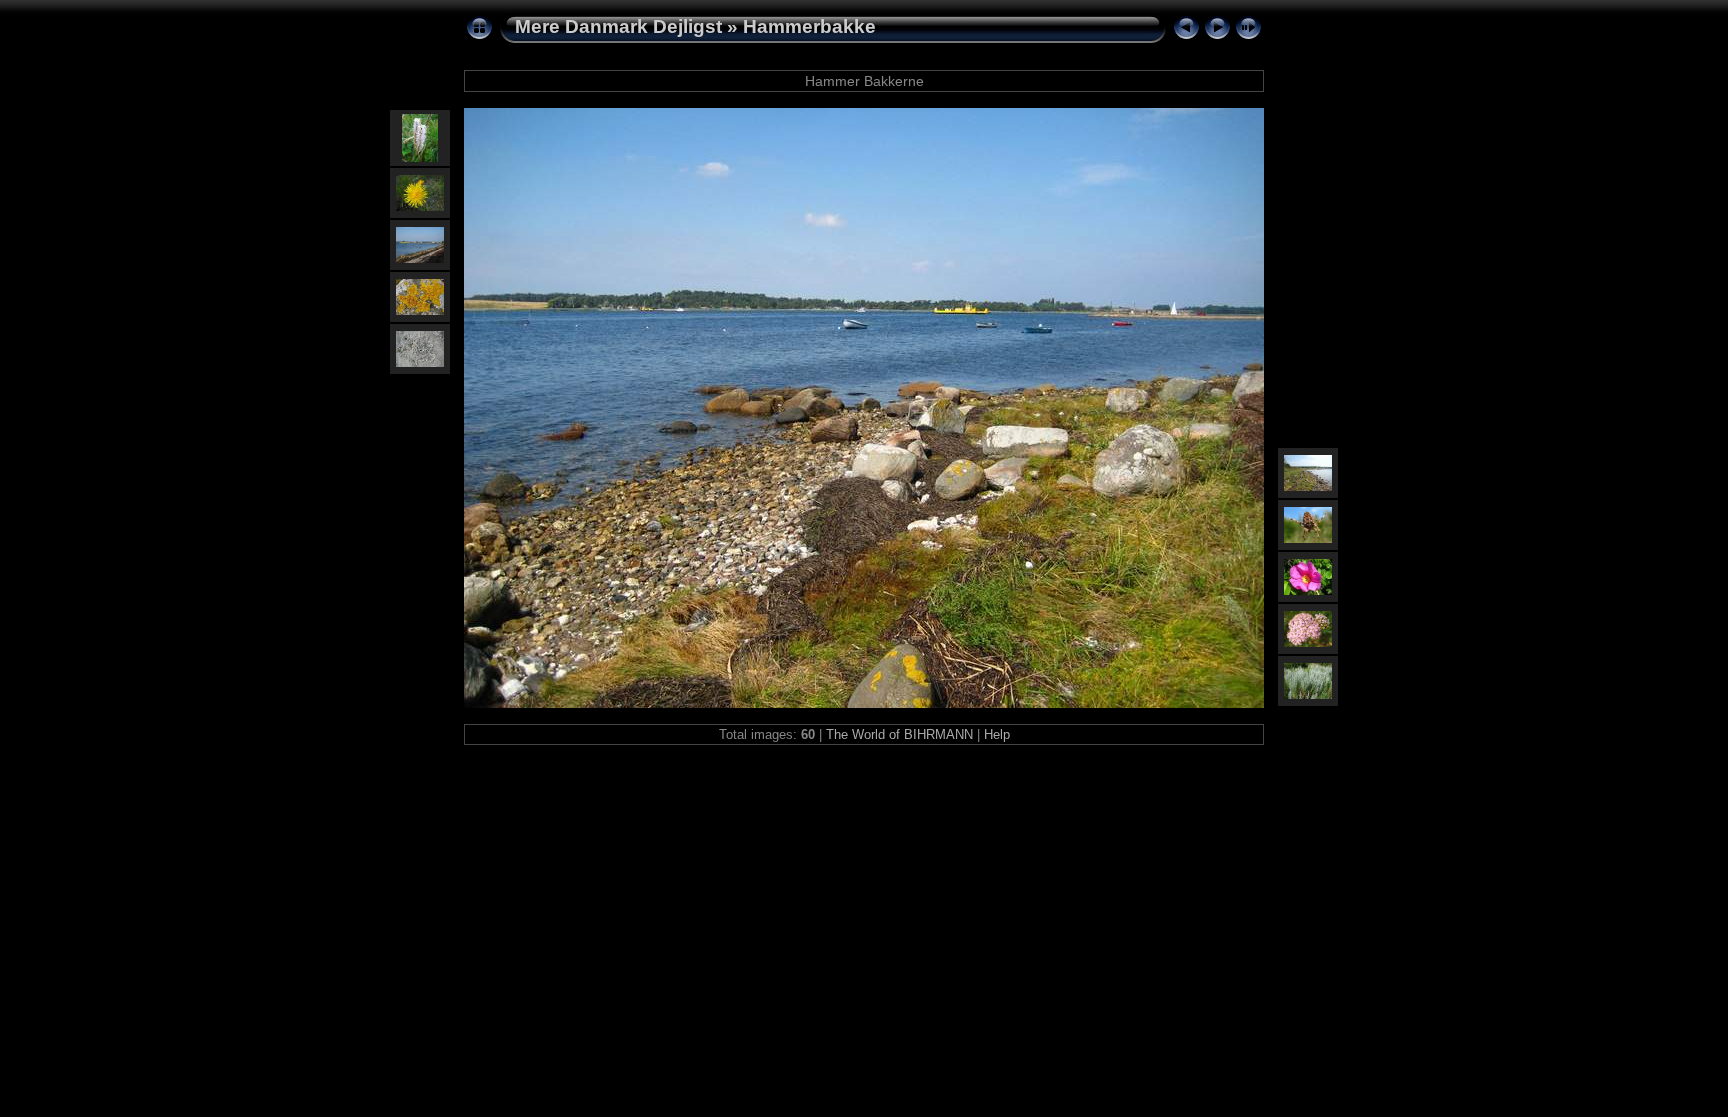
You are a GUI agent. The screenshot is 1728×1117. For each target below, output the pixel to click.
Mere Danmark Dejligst (618, 26)
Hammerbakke (809, 26)
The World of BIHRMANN (899, 734)
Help (997, 734)
